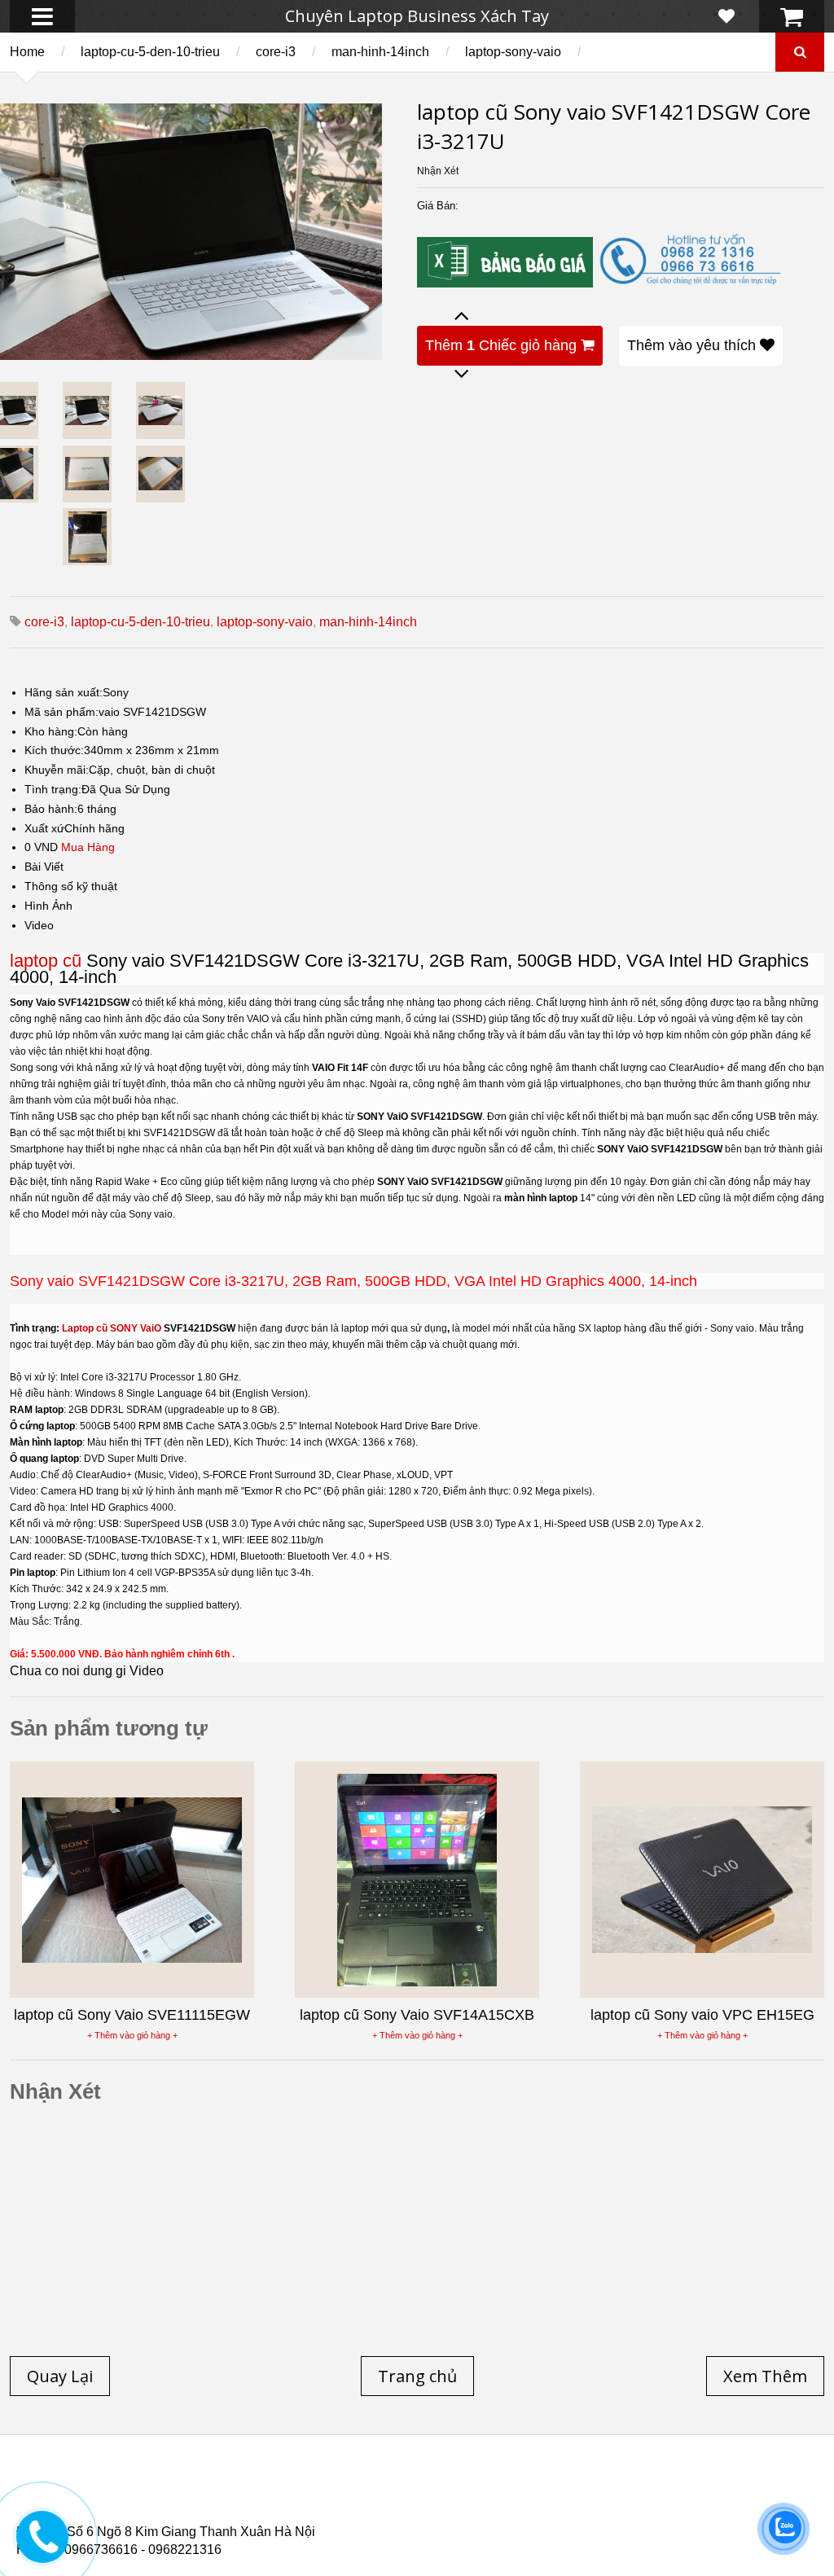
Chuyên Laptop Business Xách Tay (417, 16)
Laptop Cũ (557, 2489)
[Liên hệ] (42, 2549)
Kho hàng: (51, 731)
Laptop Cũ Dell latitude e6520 (360, 2518)
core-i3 (276, 52)
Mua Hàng (88, 847)
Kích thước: (54, 750)
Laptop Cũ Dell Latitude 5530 (162, 2518)
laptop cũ (46, 961)
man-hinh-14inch (380, 52)
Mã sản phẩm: (61, 712)
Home (27, 52)
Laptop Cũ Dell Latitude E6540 (133, 2508)
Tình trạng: (53, 789)
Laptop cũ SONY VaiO (112, 1328)
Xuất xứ (44, 828)
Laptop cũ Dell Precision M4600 (506, 2499)
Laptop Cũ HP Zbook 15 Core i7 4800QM (354, 2508)
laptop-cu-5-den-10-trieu (150, 52)
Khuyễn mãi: (57, 770)
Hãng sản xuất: (64, 692)
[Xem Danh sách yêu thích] (726, 16)
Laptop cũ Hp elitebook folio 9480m (285, 2499)
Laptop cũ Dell (263, 2489)
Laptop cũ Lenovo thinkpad (417, 2489)
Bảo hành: (51, 809)
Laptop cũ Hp (148, 2489)
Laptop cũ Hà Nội (668, 2489)
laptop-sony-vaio (513, 52)
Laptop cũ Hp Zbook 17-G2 (562, 2508)
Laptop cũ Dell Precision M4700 (716, 2499)
